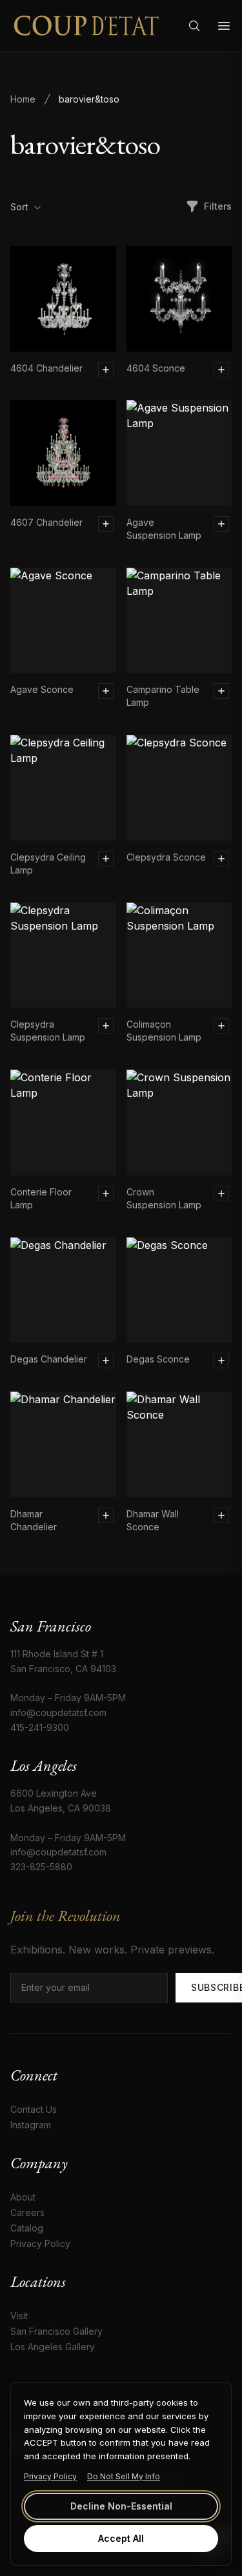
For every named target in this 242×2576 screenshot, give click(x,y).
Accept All (121, 2538)
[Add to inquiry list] (106, 370)
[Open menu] (224, 26)
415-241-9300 (40, 1727)
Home (23, 99)
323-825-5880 (41, 1867)
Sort (19, 207)
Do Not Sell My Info (124, 2476)
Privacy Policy (50, 2476)
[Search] (194, 26)
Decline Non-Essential (121, 2506)
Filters (218, 206)
